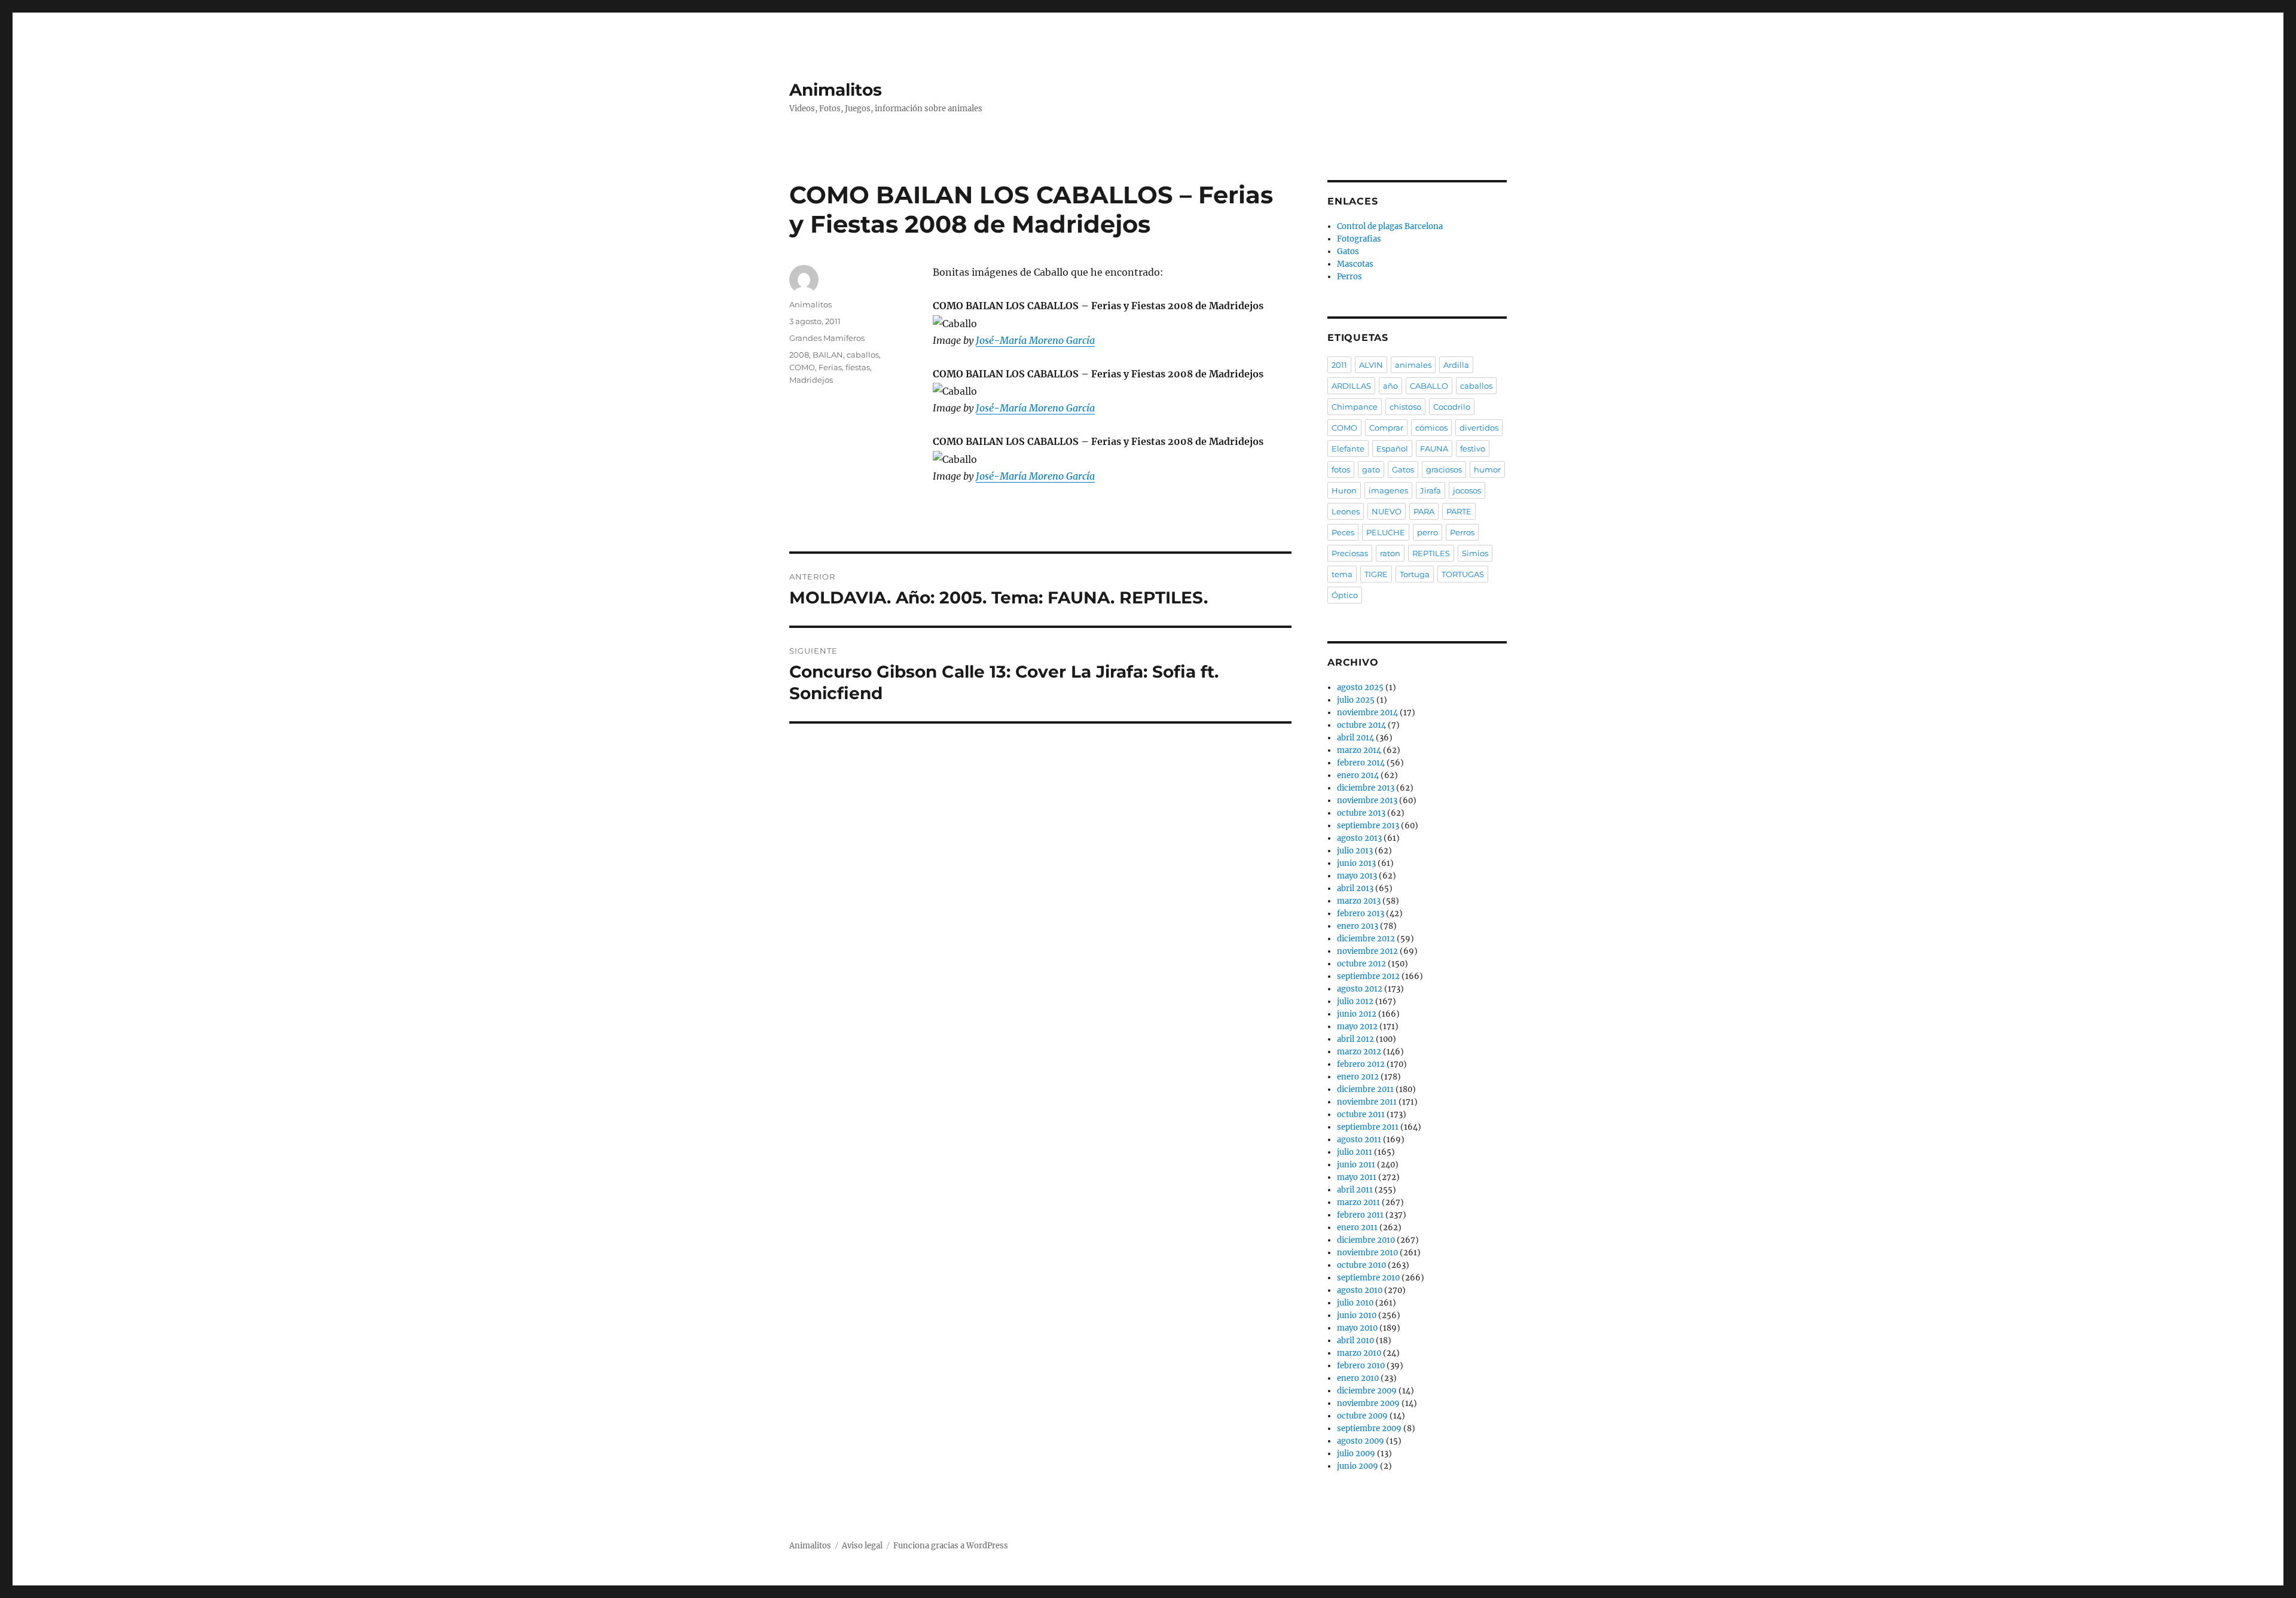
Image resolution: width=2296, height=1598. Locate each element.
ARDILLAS (1351, 386)
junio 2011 (1356, 1165)
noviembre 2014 (1367, 713)
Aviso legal (862, 1546)
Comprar (1386, 428)
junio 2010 (1357, 1315)
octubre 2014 (1361, 725)
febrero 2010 (1361, 1366)
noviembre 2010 (1367, 1253)
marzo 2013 (1359, 901)
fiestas (858, 367)
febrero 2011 (1360, 1215)
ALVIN (1371, 365)
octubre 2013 (1361, 813)
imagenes (1388, 490)
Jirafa (1431, 490)
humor (1487, 469)
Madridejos (811, 380)
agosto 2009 (1361, 1441)
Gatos (1348, 251)
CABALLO (1429, 386)
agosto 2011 (1359, 1140)
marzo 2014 (1359, 750)
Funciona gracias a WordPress (951, 1546)
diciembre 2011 (1365, 1089)
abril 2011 (1355, 1190)
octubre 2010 (1361, 1265)
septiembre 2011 (1368, 1127)
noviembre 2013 (1367, 800)
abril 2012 (1355, 1039)
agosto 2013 (1359, 838)
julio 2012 (1355, 1001)
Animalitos (836, 90)
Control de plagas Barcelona (1390, 226)
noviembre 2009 (1368, 1403)
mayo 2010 (1357, 1328)
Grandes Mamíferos (827, 338)
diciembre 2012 (1366, 939)
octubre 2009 (1362, 1416)
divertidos (1479, 428)
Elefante (1348, 449)
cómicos (1431, 428)
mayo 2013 (1357, 876)
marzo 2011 (1358, 1202)
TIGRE (1376, 574)
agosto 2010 (1360, 1290)
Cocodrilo (1452, 407)
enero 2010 (1358, 1378)
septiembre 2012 (1368, 976)
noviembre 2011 (1367, 1102)
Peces (1343, 532)
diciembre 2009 (1367, 1391)
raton (1390, 553)
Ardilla (1456, 365)
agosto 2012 (1360, 989)
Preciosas (1350, 553)
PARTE (1459, 511)
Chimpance (1355, 407)
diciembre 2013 (1366, 788)
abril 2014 (1355, 738)
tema (1342, 574)
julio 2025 (1356, 700)
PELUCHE (1386, 532)
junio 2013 (1356, 863)
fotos (1341, 469)
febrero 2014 (1361, 763)
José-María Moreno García (1035, 340)
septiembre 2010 (1368, 1278)
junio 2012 (1357, 1014)
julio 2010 (1355, 1303)
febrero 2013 (1361, 914)
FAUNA (1434, 449)
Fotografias (1359, 239)
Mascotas (1355, 264)
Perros (1349, 277)
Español (1392, 449)
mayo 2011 (1357, 1177)
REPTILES (1431, 553)
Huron (1344, 490)
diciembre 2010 (1366, 1240)
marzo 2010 (1359, 1353)
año (1390, 386)
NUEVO (1387, 511)
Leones (1346, 511)
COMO (802, 367)
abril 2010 (1355, 1341)
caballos (863, 355)
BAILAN (828, 355)
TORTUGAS (1463, 574)
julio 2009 (1356, 1454)
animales (1413, 365)
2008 (799, 355)
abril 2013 (1355, 888)
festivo (1473, 449)
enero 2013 (1358, 926)
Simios (1475, 553)
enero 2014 (1358, 775)
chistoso (1405, 407)
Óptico (1345, 595)
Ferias (830, 367)
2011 (1339, 365)
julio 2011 (1355, 1152)
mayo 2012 (1357, 1027)
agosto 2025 (1360, 687)
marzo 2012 (1359, 1052)
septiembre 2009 (1369, 1428)
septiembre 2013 (1368, 826)
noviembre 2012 (1367, 951)
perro (1428, 532)
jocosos (1467, 490)
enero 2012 (1358, 1077)
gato (1371, 469)
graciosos (1444, 469)
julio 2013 (1355, 851)
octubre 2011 (1361, 1114)
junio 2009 (1358, 1466)
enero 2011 (1357, 1228)
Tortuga (1415, 574)
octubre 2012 (1361, 964)
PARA (1424, 511)
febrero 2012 (1361, 1064)
